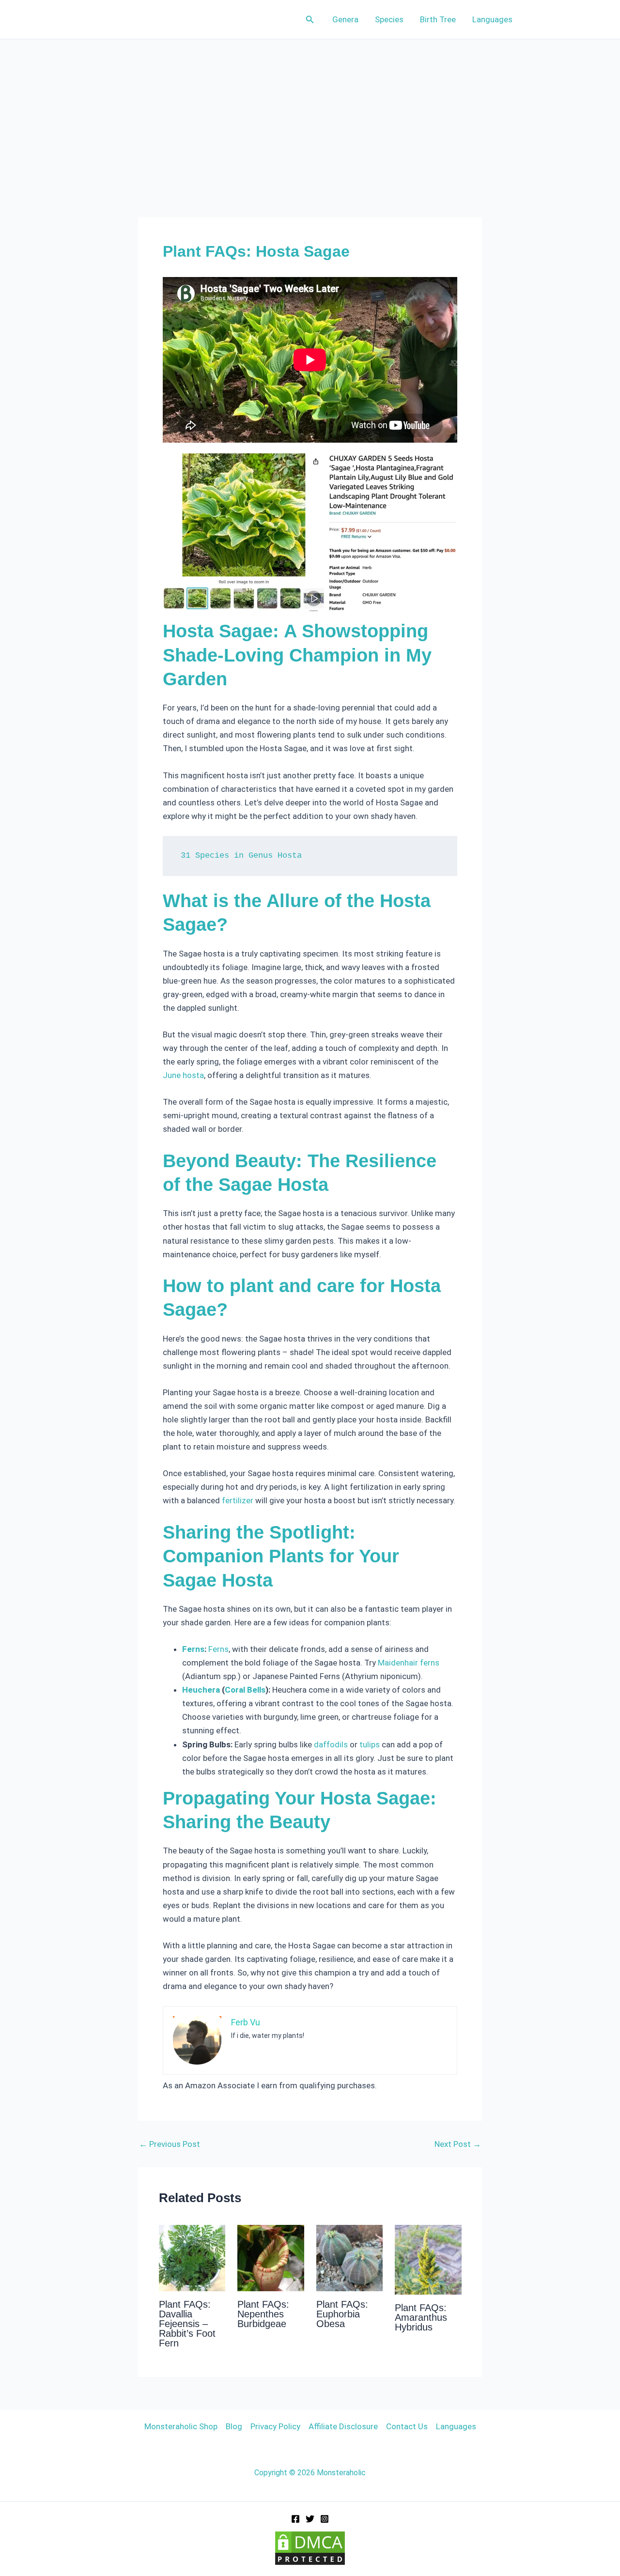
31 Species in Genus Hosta (241, 856)
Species (389, 19)
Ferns (193, 1649)
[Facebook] (295, 2519)
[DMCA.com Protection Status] (310, 2547)
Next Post (458, 2144)
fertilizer (238, 1500)
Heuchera (201, 1690)
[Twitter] (310, 2519)
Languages (492, 19)
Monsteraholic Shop (181, 2426)
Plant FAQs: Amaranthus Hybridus (421, 2317)
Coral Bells (245, 1690)
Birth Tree (438, 19)
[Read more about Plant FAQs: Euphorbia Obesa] (350, 2257)
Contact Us (407, 2426)
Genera (345, 19)
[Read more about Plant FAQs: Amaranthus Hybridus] (428, 2259)
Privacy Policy (275, 2426)
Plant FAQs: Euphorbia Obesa (342, 2314)
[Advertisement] (310, 112)
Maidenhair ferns (409, 1663)
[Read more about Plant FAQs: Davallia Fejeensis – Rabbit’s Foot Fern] (192, 2257)
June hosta (183, 1075)
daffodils (331, 1744)
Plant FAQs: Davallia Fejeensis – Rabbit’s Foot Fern (187, 2324)
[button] (310, 20)
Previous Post (170, 2144)
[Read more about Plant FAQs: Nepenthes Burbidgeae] (271, 2257)
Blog (234, 2426)
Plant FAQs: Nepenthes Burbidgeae (263, 2314)
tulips (370, 1744)
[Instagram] (325, 2519)
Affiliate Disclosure (343, 2426)
